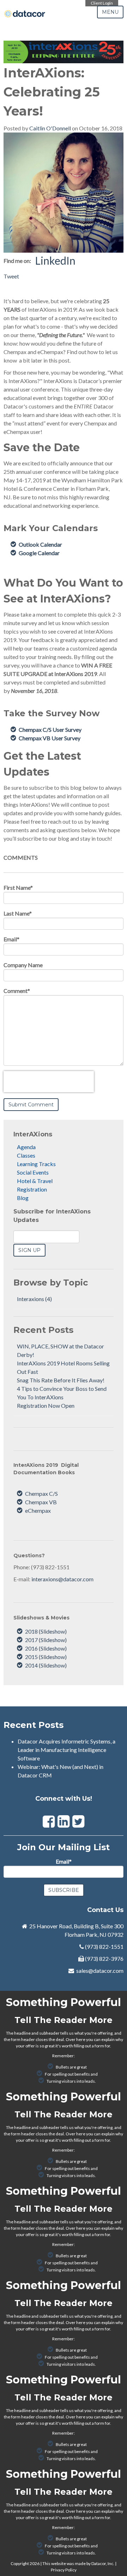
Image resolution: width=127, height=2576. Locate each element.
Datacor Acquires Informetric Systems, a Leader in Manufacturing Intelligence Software (66, 1750)
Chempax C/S (41, 1493)
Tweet (11, 276)
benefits (82, 2074)
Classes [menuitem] (26, 1155)
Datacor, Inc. (103, 2563)
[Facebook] (49, 1821)
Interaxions (34, 1299)
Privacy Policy (64, 2570)
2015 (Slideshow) (46, 1657)
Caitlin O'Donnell (50, 128)
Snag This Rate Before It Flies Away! (61, 1380)
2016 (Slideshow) (46, 1648)
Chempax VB (41, 1502)
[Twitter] (78, 1821)
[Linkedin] (64, 1821)
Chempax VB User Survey (50, 738)
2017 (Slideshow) (46, 1640)
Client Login (102, 3)
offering (105, 2033)
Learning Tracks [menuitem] (36, 1164)
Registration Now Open (46, 1405)
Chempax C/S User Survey (50, 730)
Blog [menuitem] (23, 1198)
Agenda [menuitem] (26, 1147)
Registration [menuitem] (32, 1189)
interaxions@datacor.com (62, 1579)
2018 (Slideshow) (46, 1631)
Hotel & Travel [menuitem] (35, 1181)
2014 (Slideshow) (46, 1665)
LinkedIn (55, 260)
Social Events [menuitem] (33, 1172)
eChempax (38, 1510)
